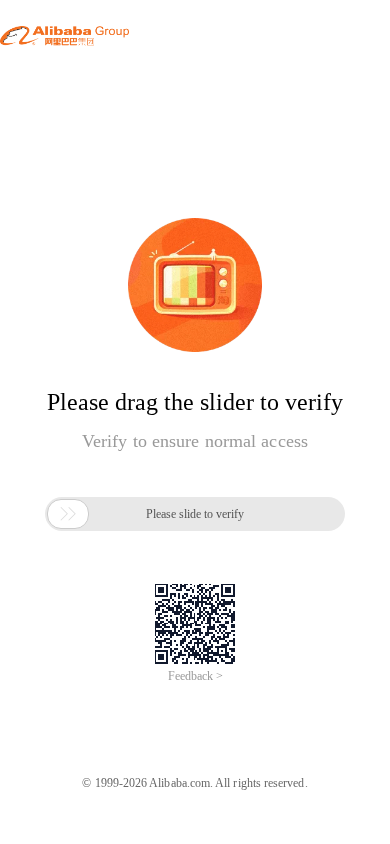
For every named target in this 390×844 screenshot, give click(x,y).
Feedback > (195, 676)
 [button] (68, 514)
